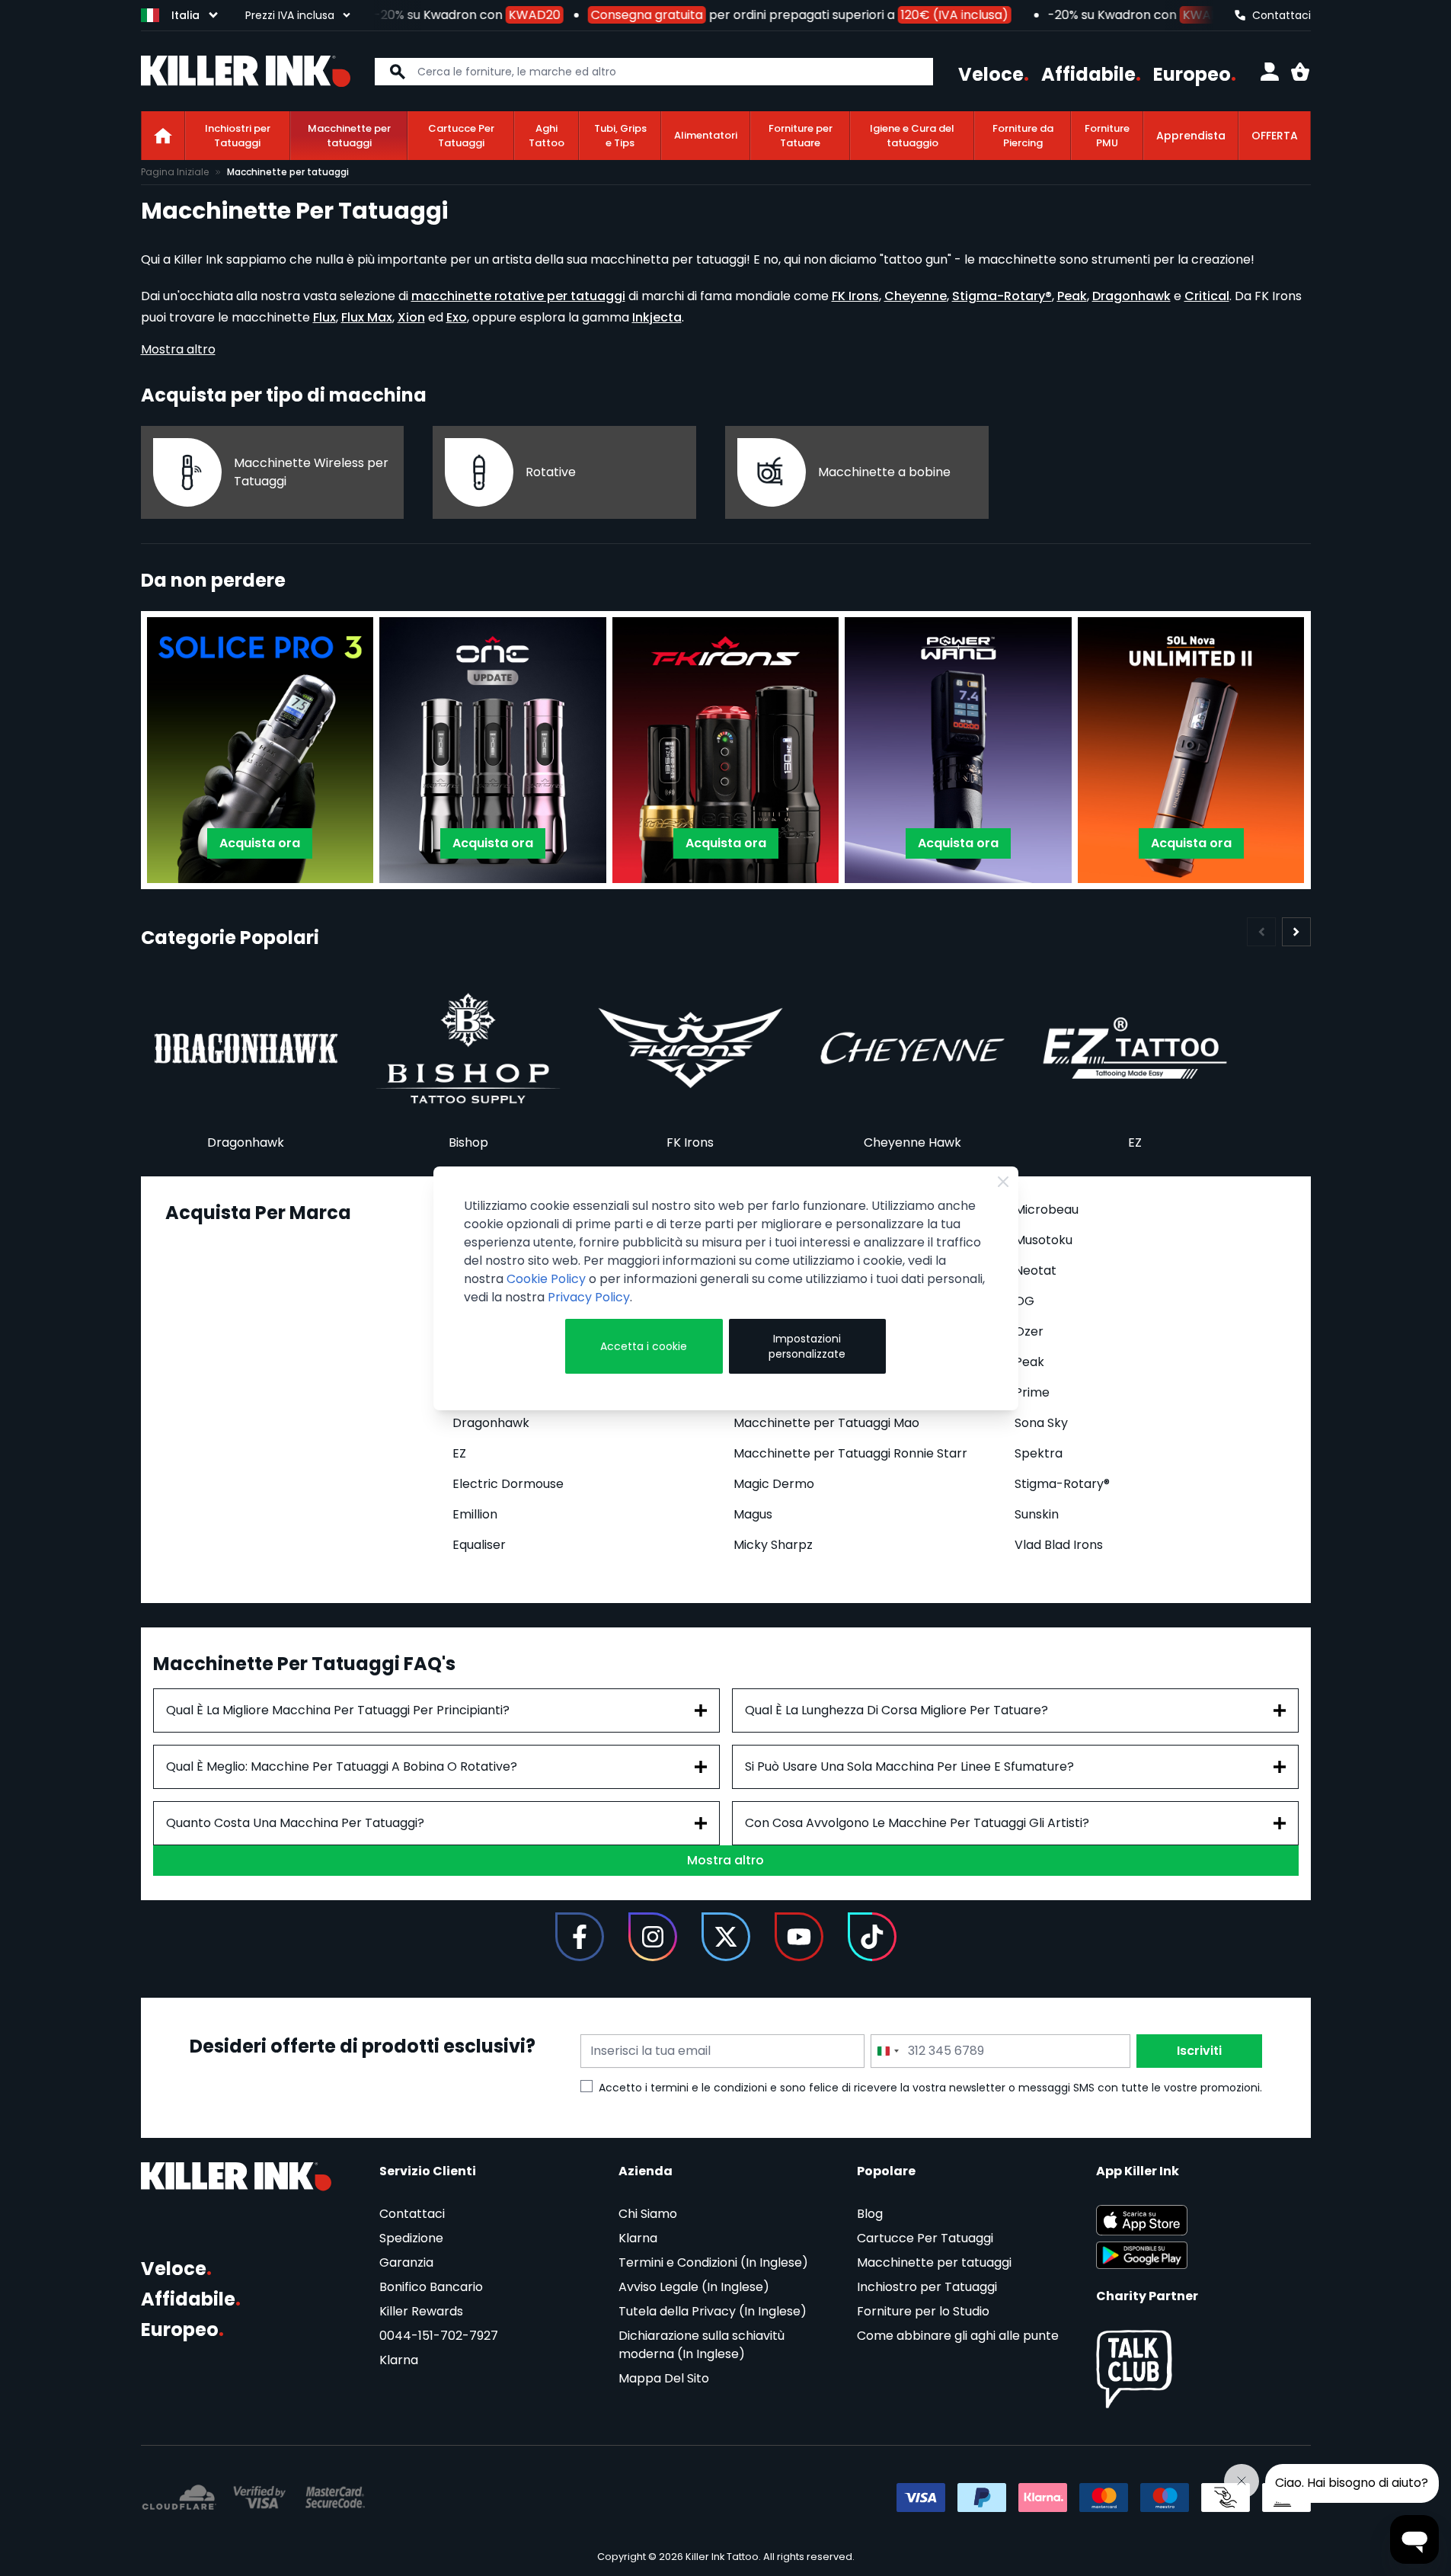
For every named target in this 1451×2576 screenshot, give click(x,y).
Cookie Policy (546, 1279)
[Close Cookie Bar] (1003, 1182)
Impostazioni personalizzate (807, 1346)
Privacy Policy (589, 1297)
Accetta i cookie (644, 1346)
